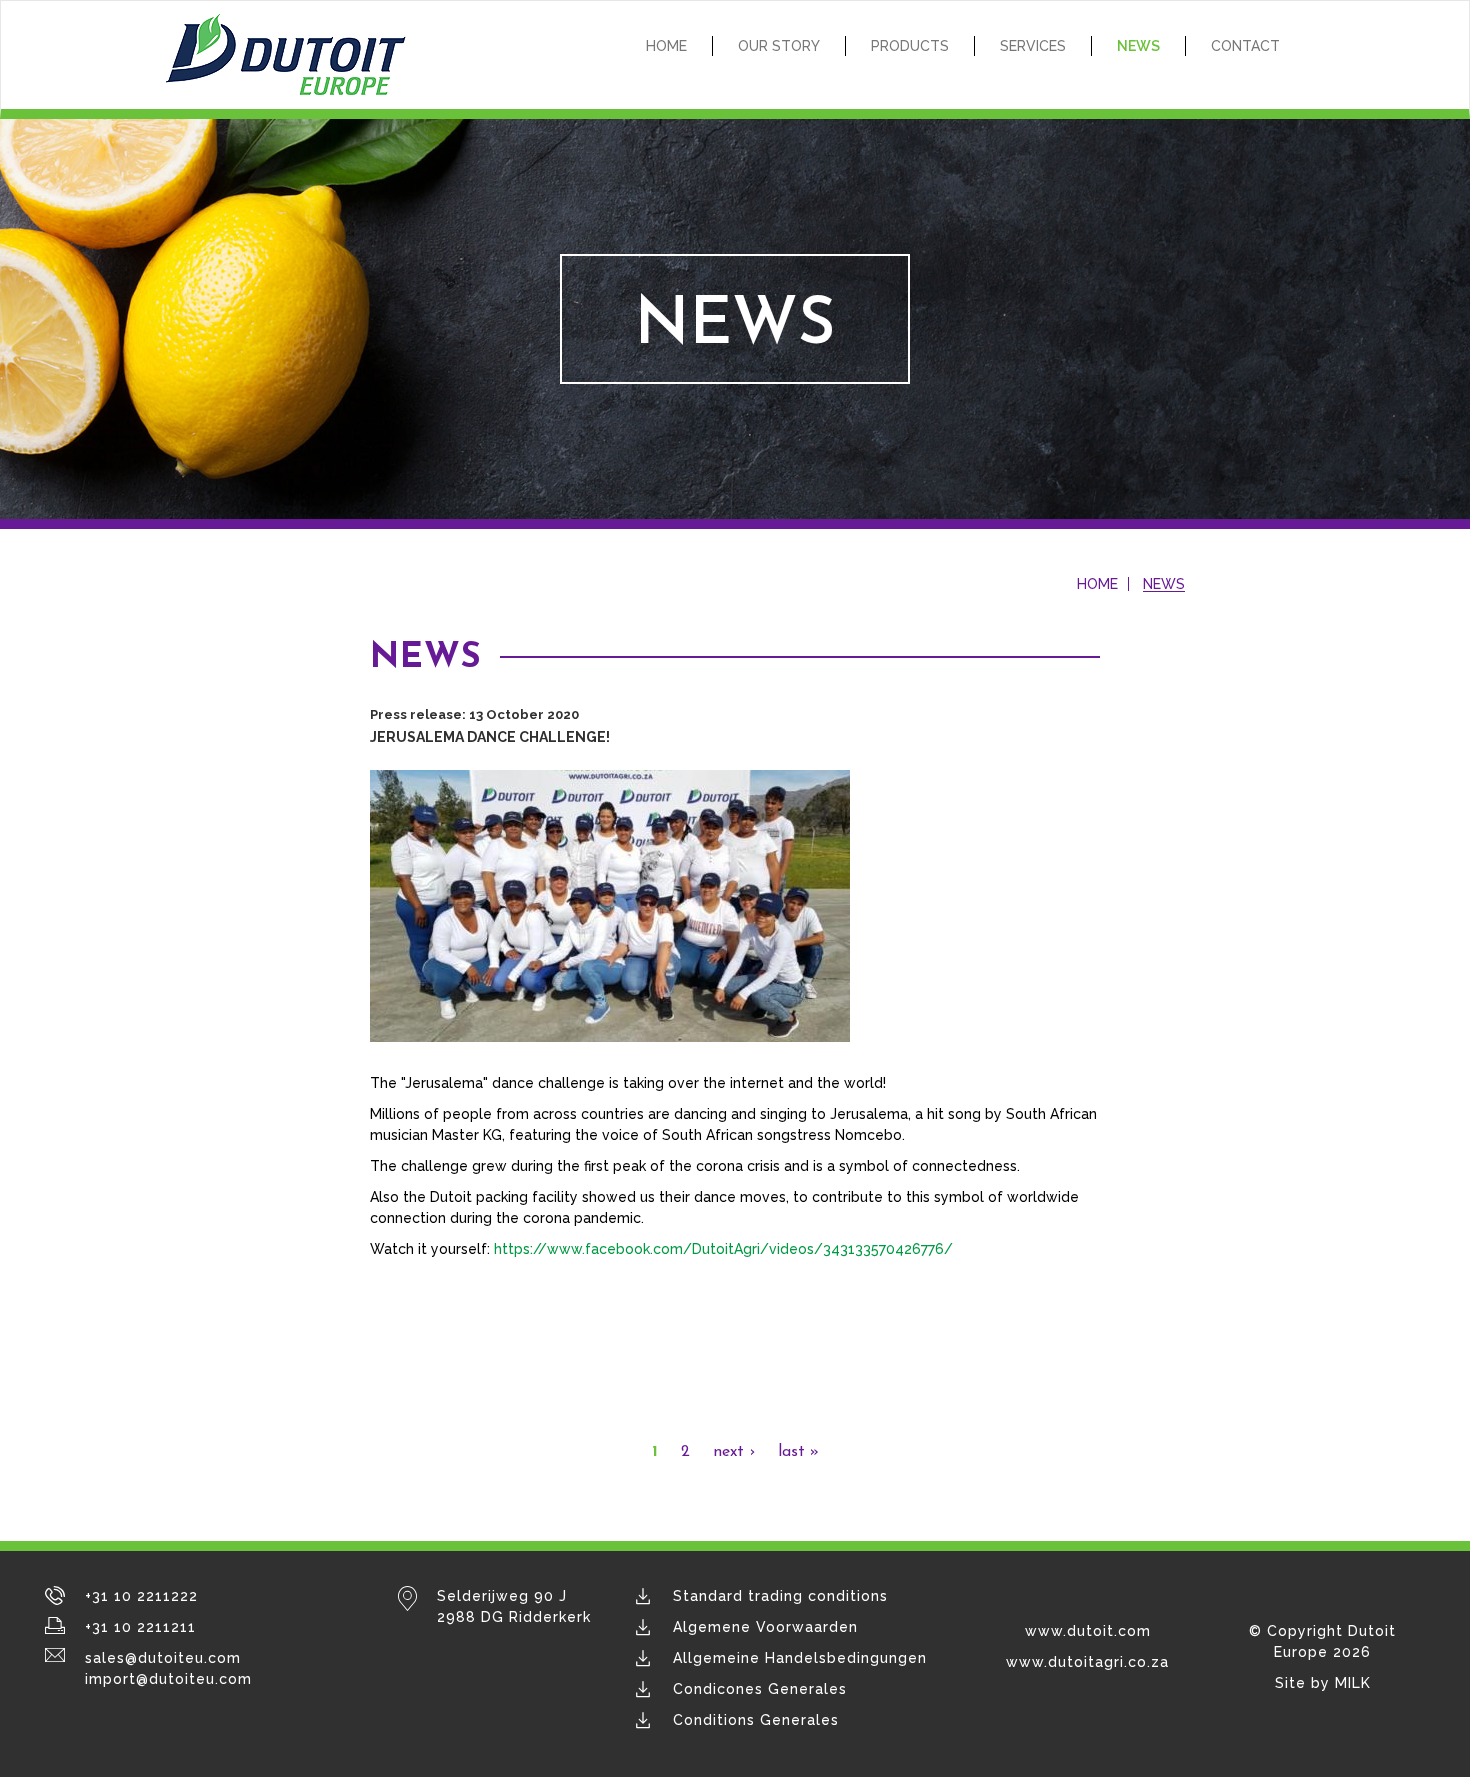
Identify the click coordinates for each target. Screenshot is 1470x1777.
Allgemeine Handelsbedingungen (800, 1658)
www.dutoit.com (1088, 1631)
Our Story (779, 46)
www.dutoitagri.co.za (1087, 1662)
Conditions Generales (756, 1720)
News (1138, 46)
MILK (1353, 1683)
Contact (1245, 46)
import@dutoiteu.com (168, 1679)
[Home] (293, 55)
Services (1033, 46)
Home (666, 46)
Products (910, 46)
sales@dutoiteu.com (163, 1658)
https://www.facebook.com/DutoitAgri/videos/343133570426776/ (723, 1249)
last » (798, 1452)
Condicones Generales (760, 1689)
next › (734, 1452)
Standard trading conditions (780, 1596)
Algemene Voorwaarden (765, 1627)
